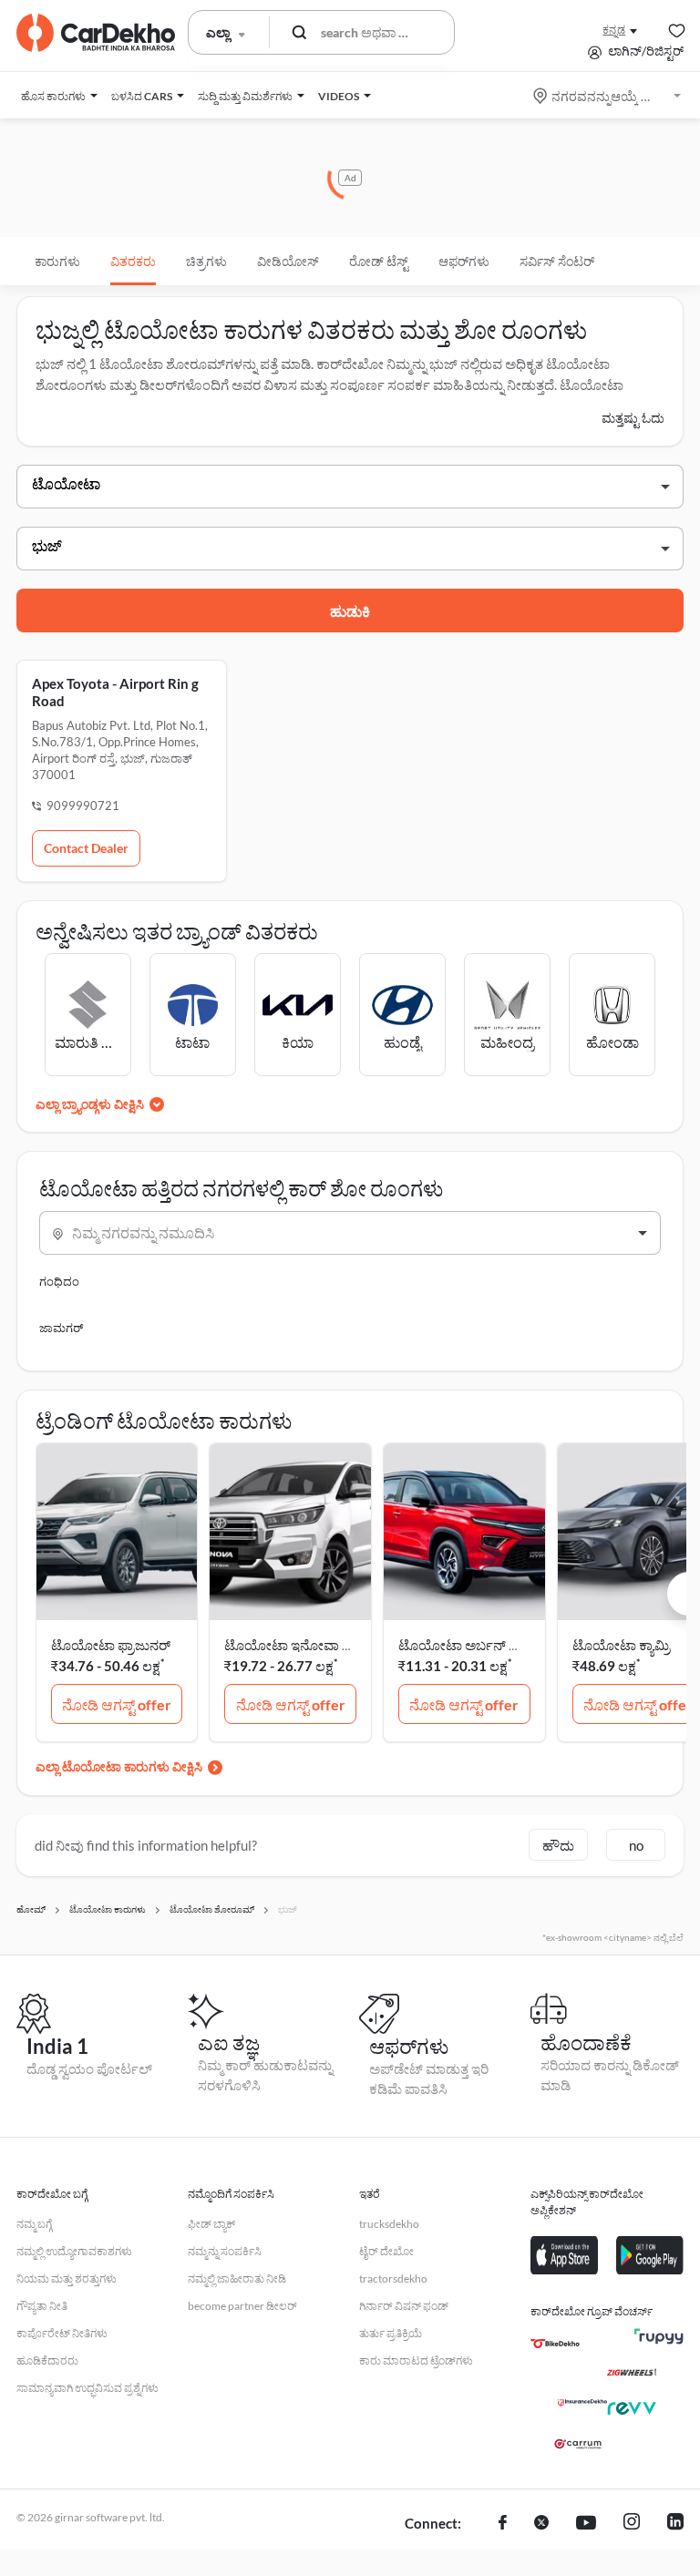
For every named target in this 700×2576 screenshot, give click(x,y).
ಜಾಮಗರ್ (61, 1328)
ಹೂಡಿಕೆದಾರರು (47, 2360)
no (636, 1845)
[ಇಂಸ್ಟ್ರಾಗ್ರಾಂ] (632, 2524)
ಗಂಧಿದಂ (59, 1281)
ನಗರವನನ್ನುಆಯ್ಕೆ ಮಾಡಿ (608, 96)
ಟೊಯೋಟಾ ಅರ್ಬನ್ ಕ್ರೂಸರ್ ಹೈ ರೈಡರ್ (497, 1645)
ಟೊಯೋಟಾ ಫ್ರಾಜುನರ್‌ (111, 1645)
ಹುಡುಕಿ (350, 611)
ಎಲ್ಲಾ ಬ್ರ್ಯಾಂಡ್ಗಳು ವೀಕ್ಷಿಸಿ (90, 1104)
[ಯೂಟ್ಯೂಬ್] (586, 2524)
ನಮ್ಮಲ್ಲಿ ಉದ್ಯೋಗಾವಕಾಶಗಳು (74, 2251)
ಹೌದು (558, 1845)
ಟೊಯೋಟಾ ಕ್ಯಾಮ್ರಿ (621, 1645)
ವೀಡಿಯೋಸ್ (288, 261)
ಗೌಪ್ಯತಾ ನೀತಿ (42, 2306)
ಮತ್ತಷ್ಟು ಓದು (633, 418)
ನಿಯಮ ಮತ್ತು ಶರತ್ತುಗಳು (67, 2278)
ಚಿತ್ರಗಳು (206, 261)
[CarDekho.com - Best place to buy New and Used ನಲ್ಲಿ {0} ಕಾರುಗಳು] (96, 33)
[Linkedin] (675, 2524)
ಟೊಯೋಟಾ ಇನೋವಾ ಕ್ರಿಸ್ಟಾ (295, 1645)
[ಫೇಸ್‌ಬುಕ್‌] (503, 2524)
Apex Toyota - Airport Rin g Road (115, 692)
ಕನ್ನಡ (614, 30)
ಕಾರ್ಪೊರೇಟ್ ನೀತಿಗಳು (62, 2333)
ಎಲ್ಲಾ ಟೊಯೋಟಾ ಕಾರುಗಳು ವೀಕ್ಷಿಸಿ (119, 1766)
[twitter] (541, 2524)
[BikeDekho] (555, 2344)
